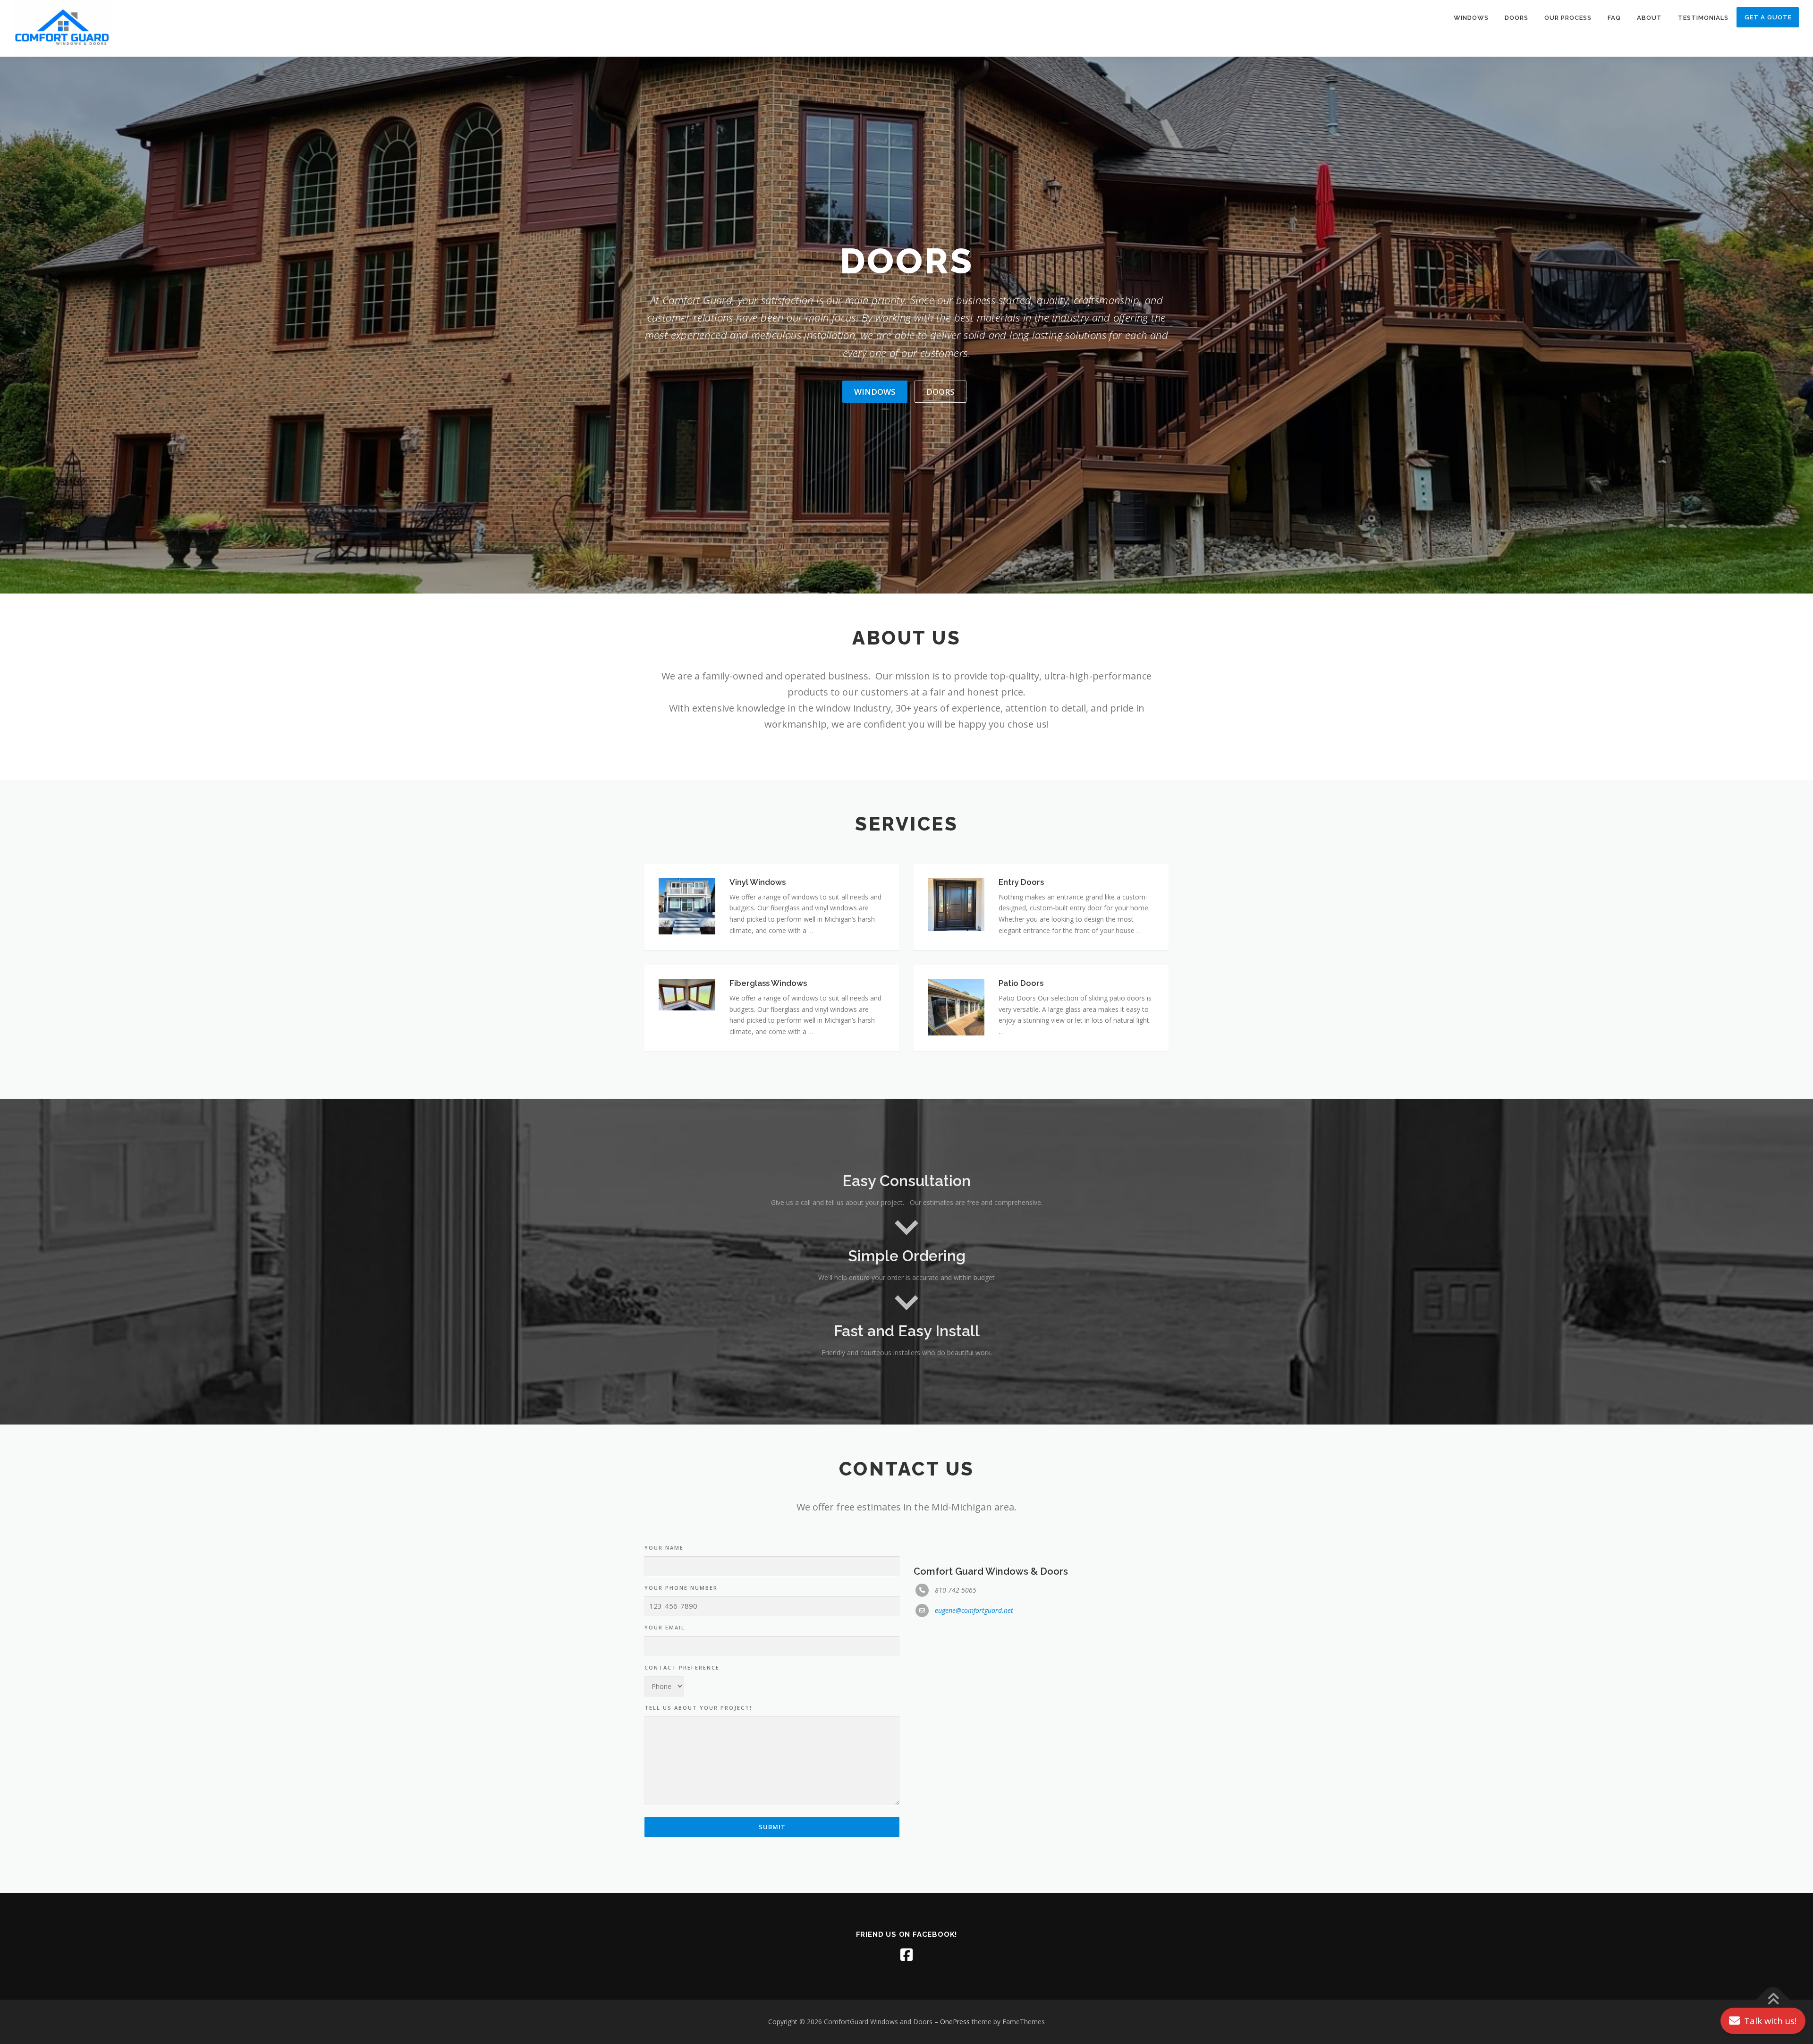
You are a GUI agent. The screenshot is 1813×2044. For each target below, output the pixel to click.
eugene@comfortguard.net (974, 1610)
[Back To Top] (1773, 2000)
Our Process (1568, 18)
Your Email (665, 1627)
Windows (1471, 18)
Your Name (664, 1548)
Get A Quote (1768, 17)
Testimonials (1703, 18)
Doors (1516, 18)
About (1649, 18)
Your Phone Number (681, 1588)
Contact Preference (682, 1667)
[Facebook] (906, 1955)
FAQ (1614, 18)
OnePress (955, 2022)
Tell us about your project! (698, 1708)
